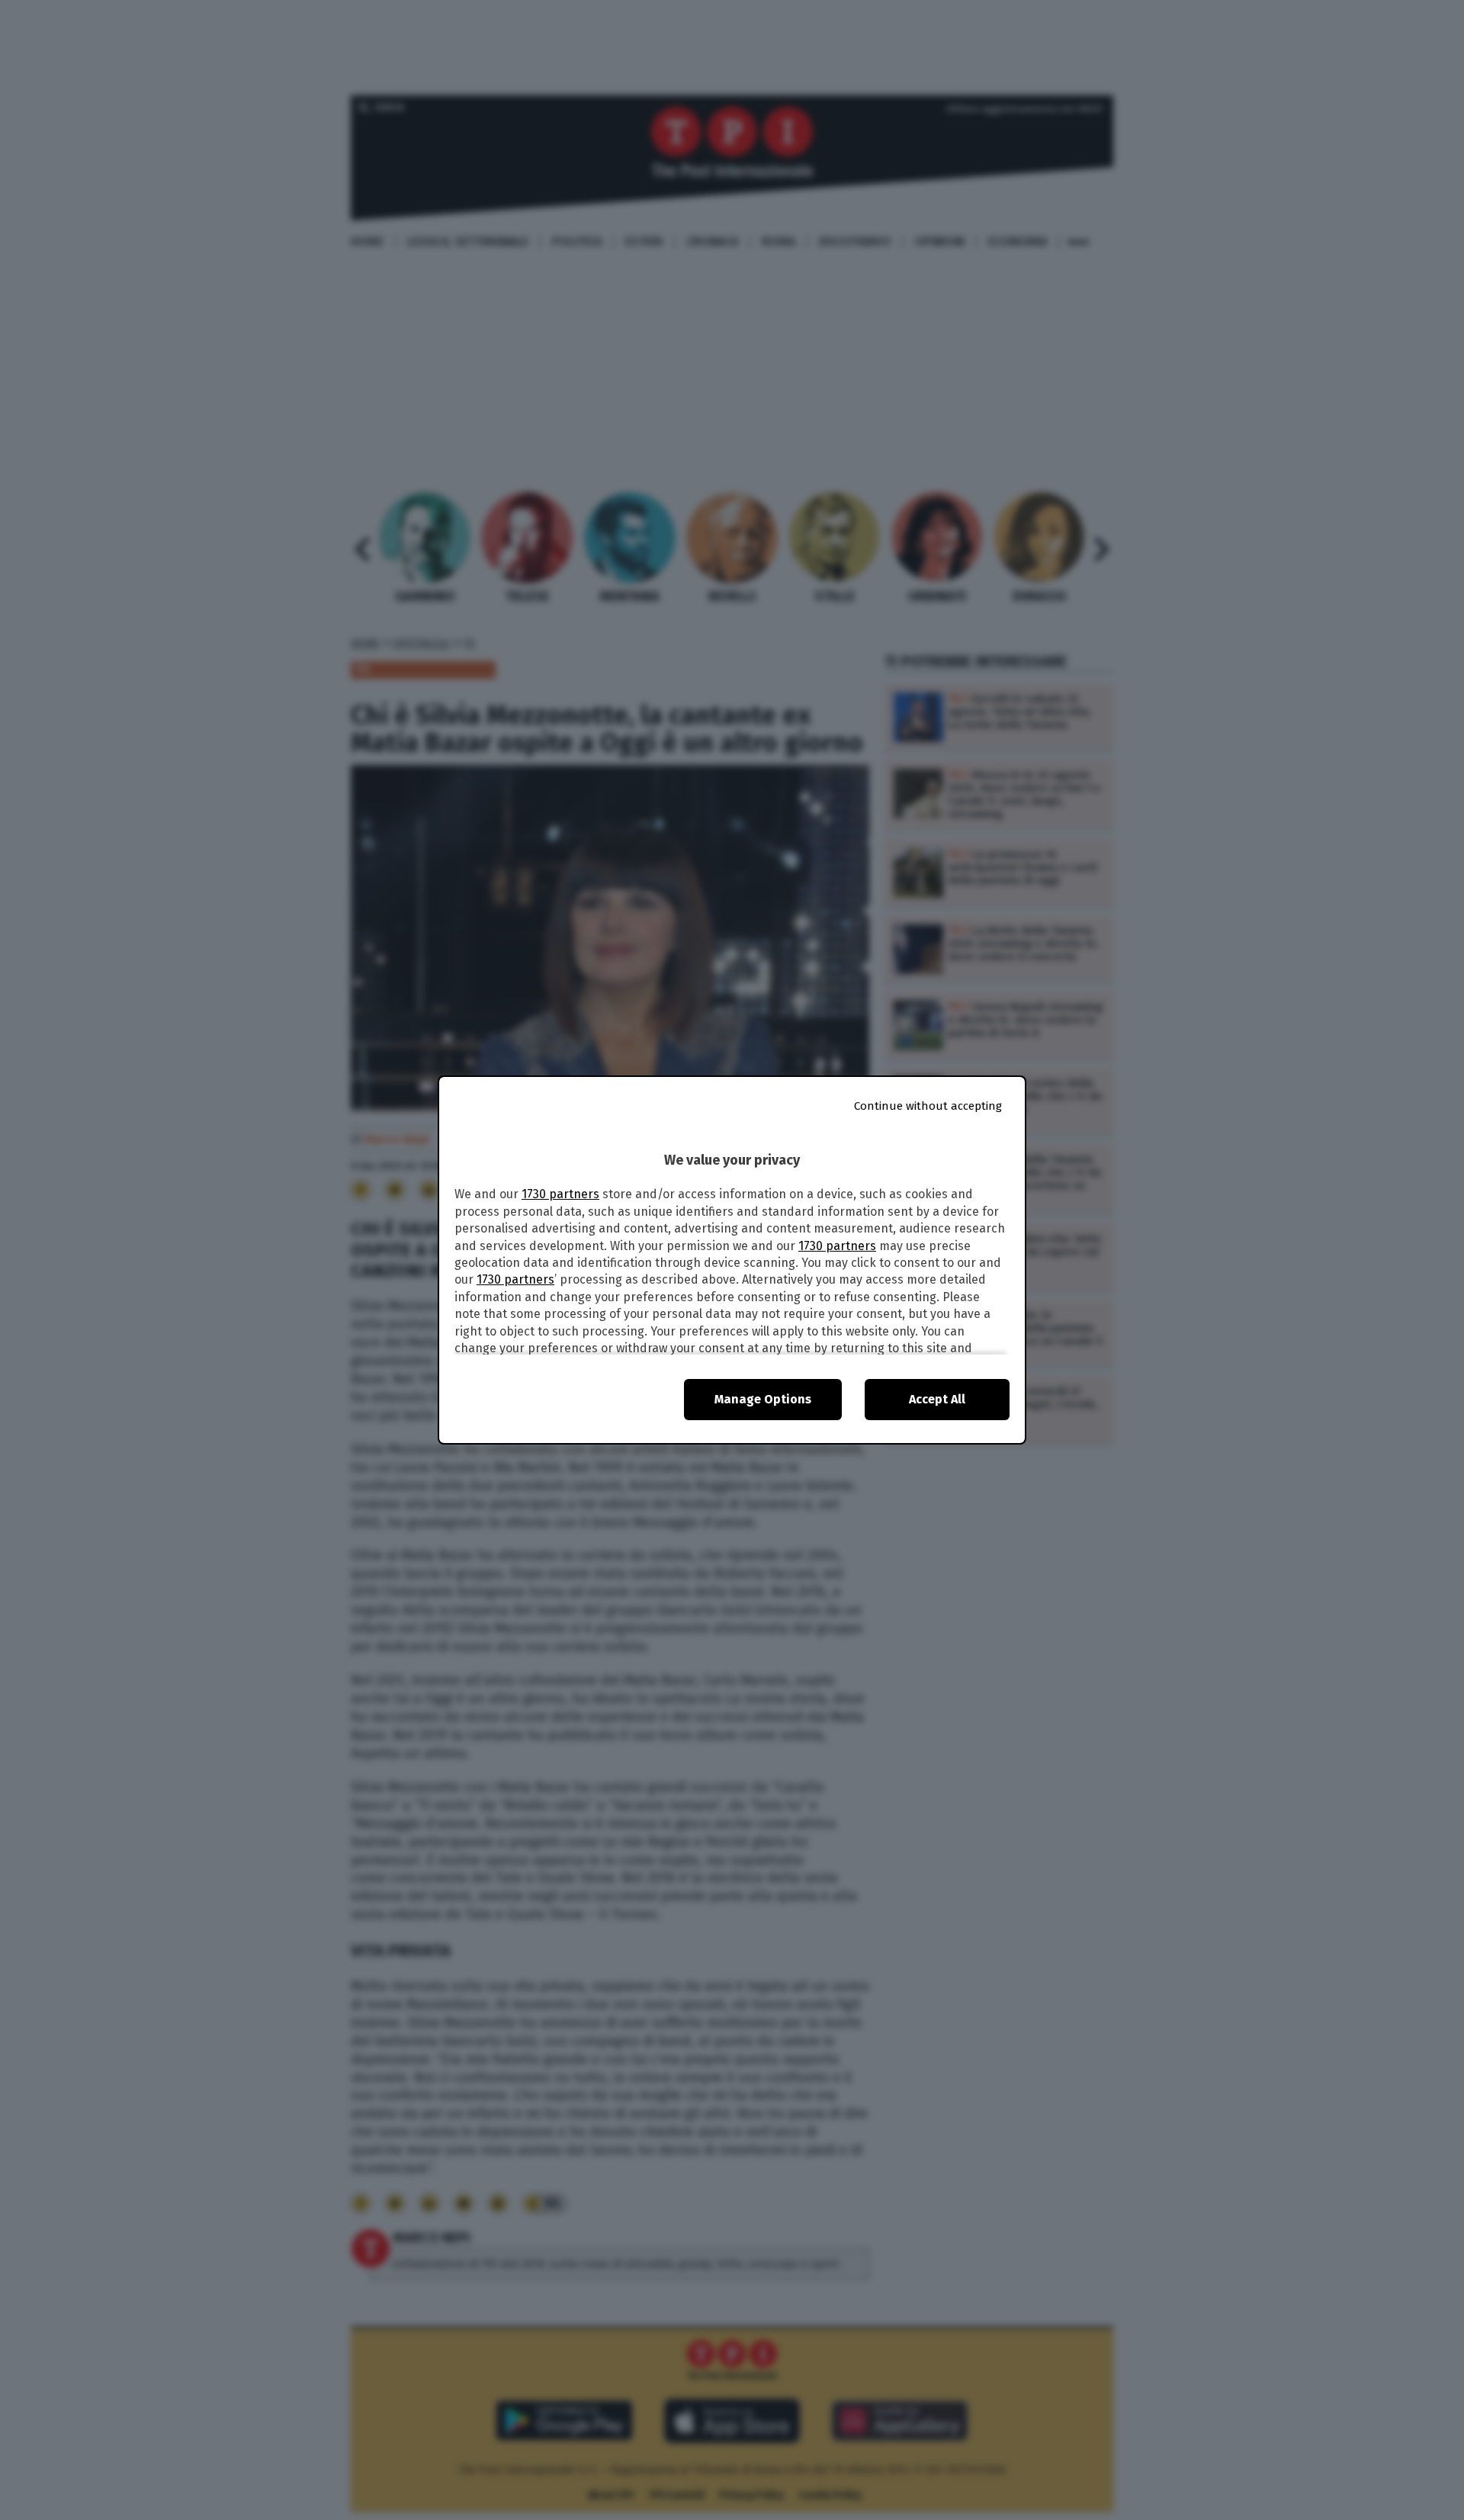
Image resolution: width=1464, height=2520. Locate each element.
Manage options (763, 1399)
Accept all (937, 1399)
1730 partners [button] (560, 1194)
